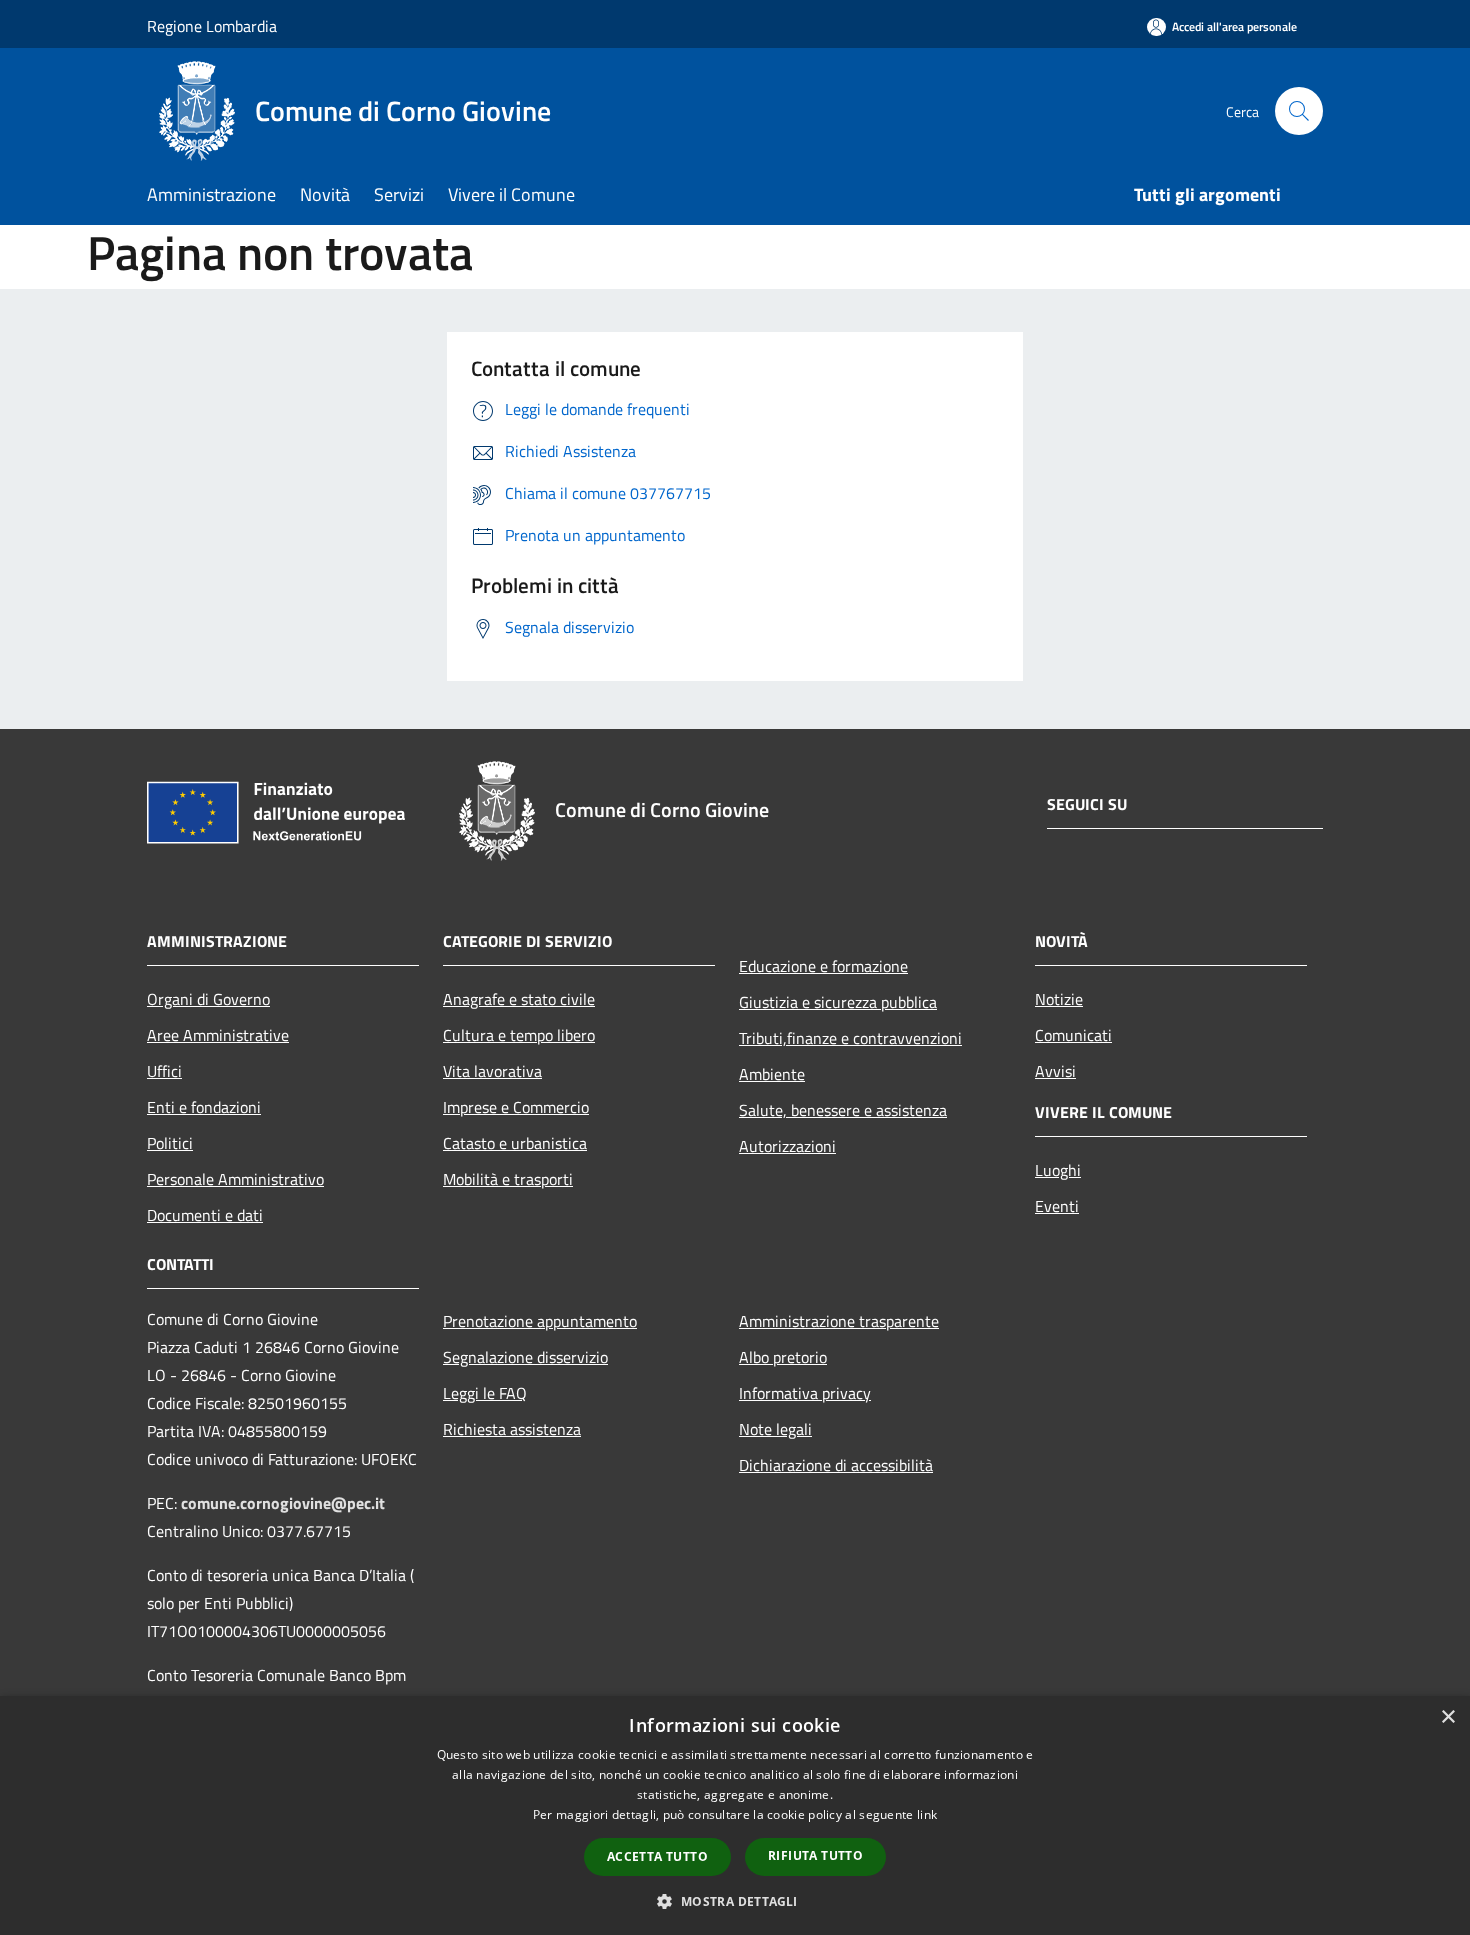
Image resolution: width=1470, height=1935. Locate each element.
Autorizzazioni (787, 1146)
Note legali (775, 1429)
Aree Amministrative (218, 1035)
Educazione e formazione (823, 966)
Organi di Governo (208, 999)
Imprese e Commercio (516, 1107)
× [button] (1447, 1717)
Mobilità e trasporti (508, 1179)
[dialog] (735, 1815)
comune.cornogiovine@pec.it (283, 1503)
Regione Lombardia (212, 26)
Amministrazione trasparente (839, 1321)
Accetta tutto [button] (657, 1856)
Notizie (1059, 999)
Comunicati (1073, 1035)
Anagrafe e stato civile (519, 999)
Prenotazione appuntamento (540, 1321)
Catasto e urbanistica (515, 1143)
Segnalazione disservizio (525, 1357)
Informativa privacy (805, 1393)
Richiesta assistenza (512, 1429)
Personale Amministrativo (235, 1179)
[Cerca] (1299, 111)
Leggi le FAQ (485, 1393)
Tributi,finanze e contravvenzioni (850, 1038)
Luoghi (1058, 1170)
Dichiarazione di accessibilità (836, 1465)
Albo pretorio (783, 1357)
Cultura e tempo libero (519, 1035)
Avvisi (1055, 1071)
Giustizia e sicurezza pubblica (838, 1002)
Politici (170, 1143)
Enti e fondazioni (204, 1107)
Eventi (1057, 1206)
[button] (734, 1901)
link (927, 1814)
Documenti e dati (205, 1215)
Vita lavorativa (492, 1071)
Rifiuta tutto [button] (815, 1855)
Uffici (164, 1071)
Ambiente (772, 1074)
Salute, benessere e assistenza (843, 1110)
